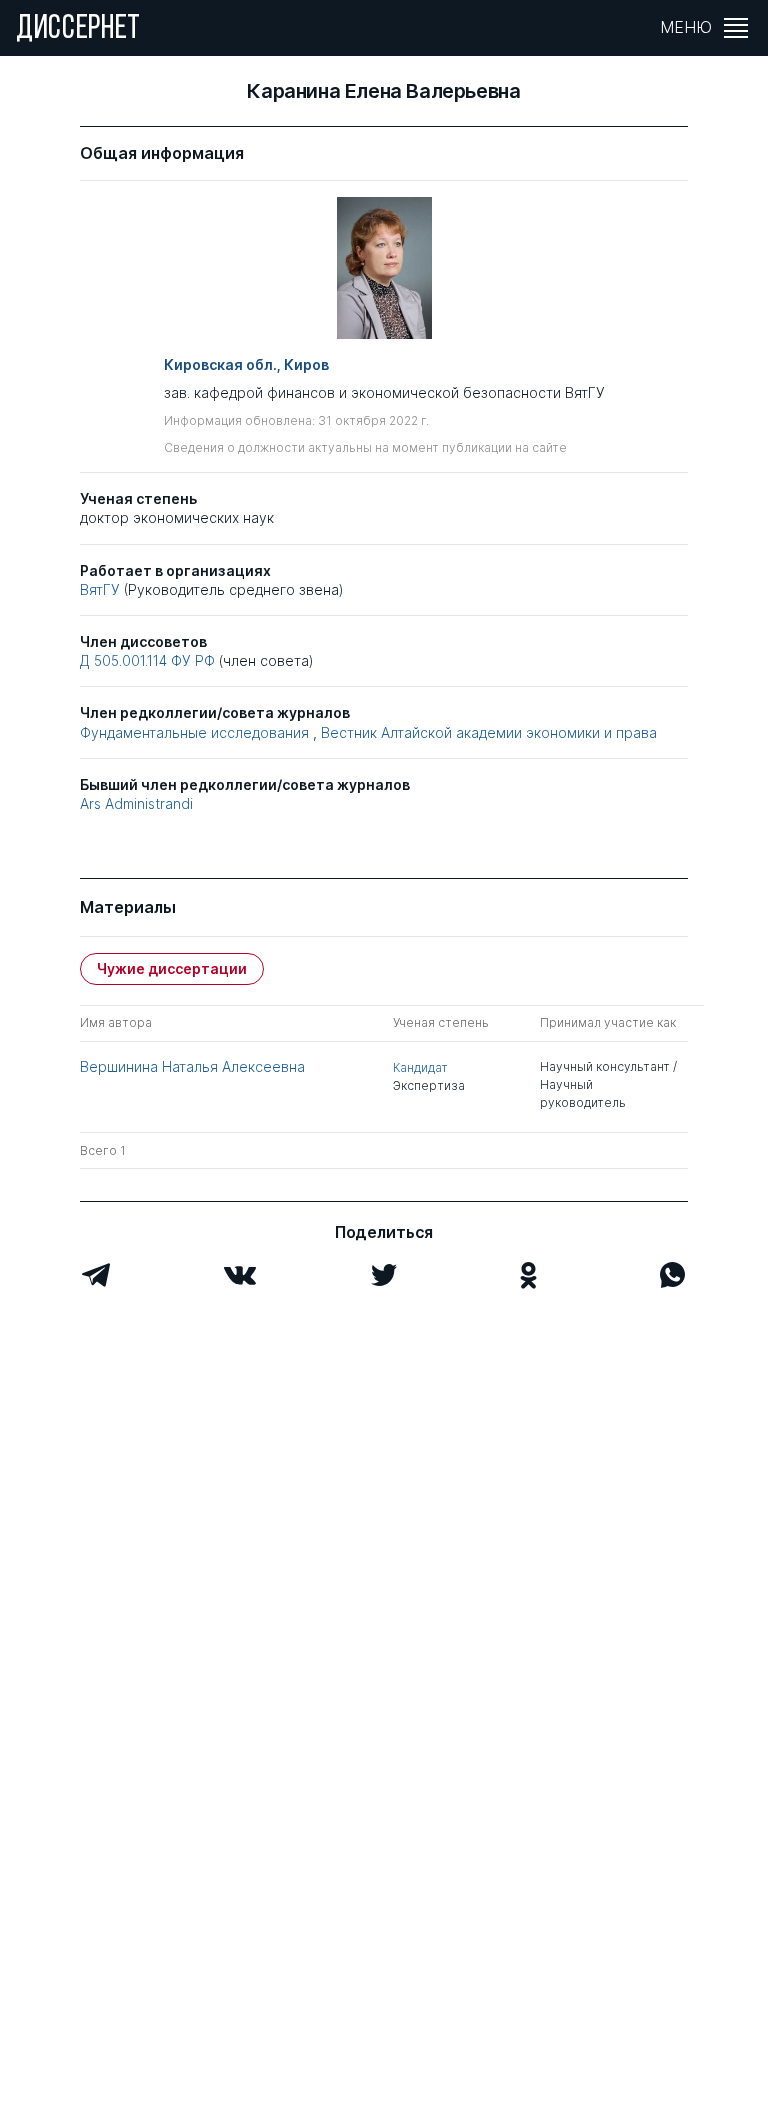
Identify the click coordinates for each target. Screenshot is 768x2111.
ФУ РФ (195, 660)
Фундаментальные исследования (194, 732)
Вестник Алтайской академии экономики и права (489, 732)
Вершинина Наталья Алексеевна (192, 1066)
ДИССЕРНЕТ (78, 30)
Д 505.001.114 (123, 660)
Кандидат (420, 1067)
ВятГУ (100, 589)
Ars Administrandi (136, 803)
